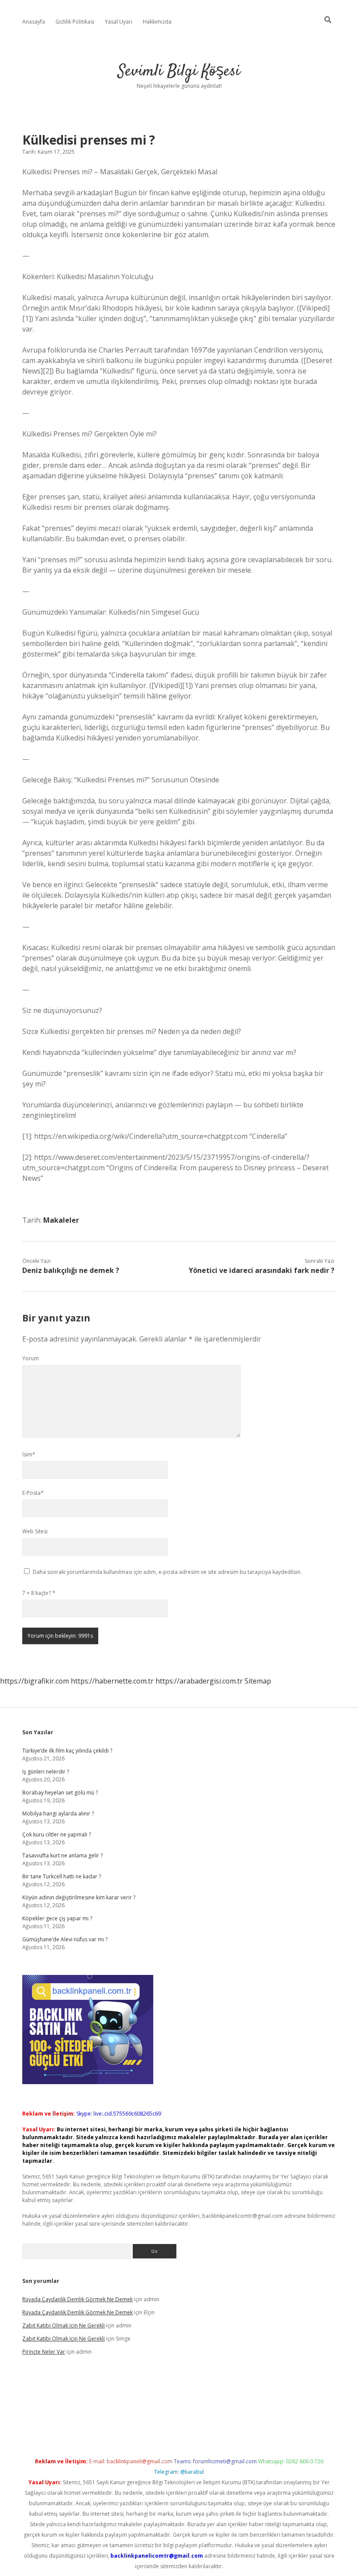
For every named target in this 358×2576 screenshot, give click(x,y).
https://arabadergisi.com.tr (199, 1681)
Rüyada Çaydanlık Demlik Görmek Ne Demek (77, 2299)
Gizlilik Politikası (75, 22)
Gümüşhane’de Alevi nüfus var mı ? (65, 1939)
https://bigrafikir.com (34, 1681)
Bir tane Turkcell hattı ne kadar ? (62, 1876)
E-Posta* (33, 1493)
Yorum (31, 1358)
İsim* (29, 1454)
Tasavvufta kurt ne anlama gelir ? (62, 1855)
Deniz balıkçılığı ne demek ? (71, 1270)
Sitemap (258, 1681)
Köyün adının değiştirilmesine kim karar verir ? (79, 1897)
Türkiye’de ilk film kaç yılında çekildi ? (67, 1751)
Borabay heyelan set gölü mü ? (60, 1793)
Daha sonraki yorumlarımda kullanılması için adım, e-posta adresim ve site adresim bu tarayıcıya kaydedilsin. (167, 1572)
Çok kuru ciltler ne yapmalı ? (57, 1834)
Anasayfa (34, 22)
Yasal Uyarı (119, 22)
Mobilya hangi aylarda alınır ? (58, 1814)
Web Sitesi (35, 1531)
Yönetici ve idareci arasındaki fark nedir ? (262, 1270)
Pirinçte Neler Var (44, 2352)
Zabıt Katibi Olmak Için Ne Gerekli (64, 2325)
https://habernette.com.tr (112, 1681)
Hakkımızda (157, 22)
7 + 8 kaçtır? (39, 1593)
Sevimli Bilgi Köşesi (179, 71)
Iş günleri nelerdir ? (46, 1772)
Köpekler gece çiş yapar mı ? (57, 1918)
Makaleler (61, 1220)
